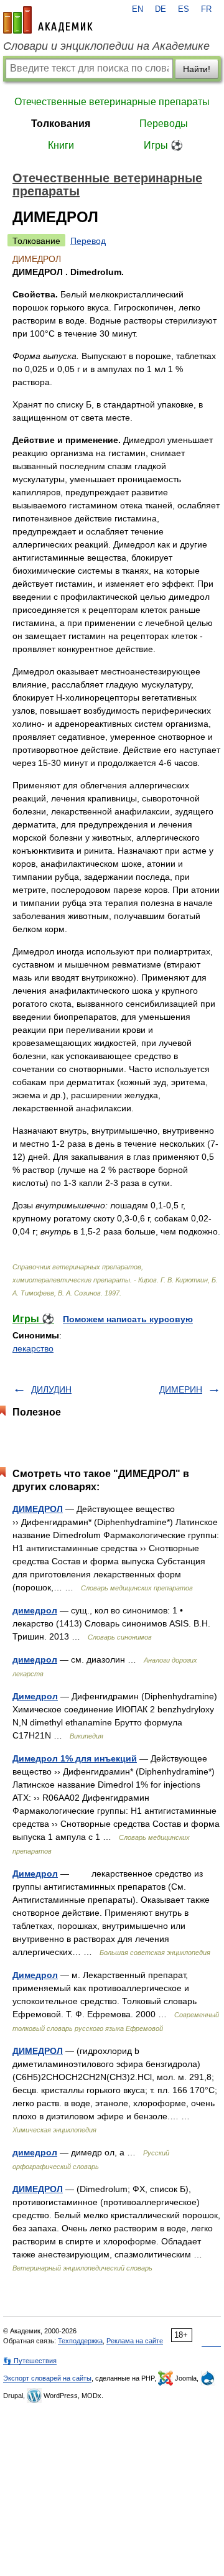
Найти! (197, 69)
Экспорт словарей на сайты (47, 2378)
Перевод (88, 241)
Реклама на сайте (135, 2341)
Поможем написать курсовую (128, 1319)
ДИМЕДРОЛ (38, 1509)
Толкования (61, 124)
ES (184, 9)
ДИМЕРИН (181, 1389)
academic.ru (48, 20)
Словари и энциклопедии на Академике (106, 46)
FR (206, 9)
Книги (61, 145)
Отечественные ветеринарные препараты (112, 102)
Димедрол (35, 1696)
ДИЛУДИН (51, 1389)
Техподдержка (80, 2341)
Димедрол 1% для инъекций (75, 1758)
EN (138, 9)
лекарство (33, 1348)
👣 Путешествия (30, 2361)
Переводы (164, 124)
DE (161, 9)
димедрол (35, 1610)
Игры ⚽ (163, 145)
